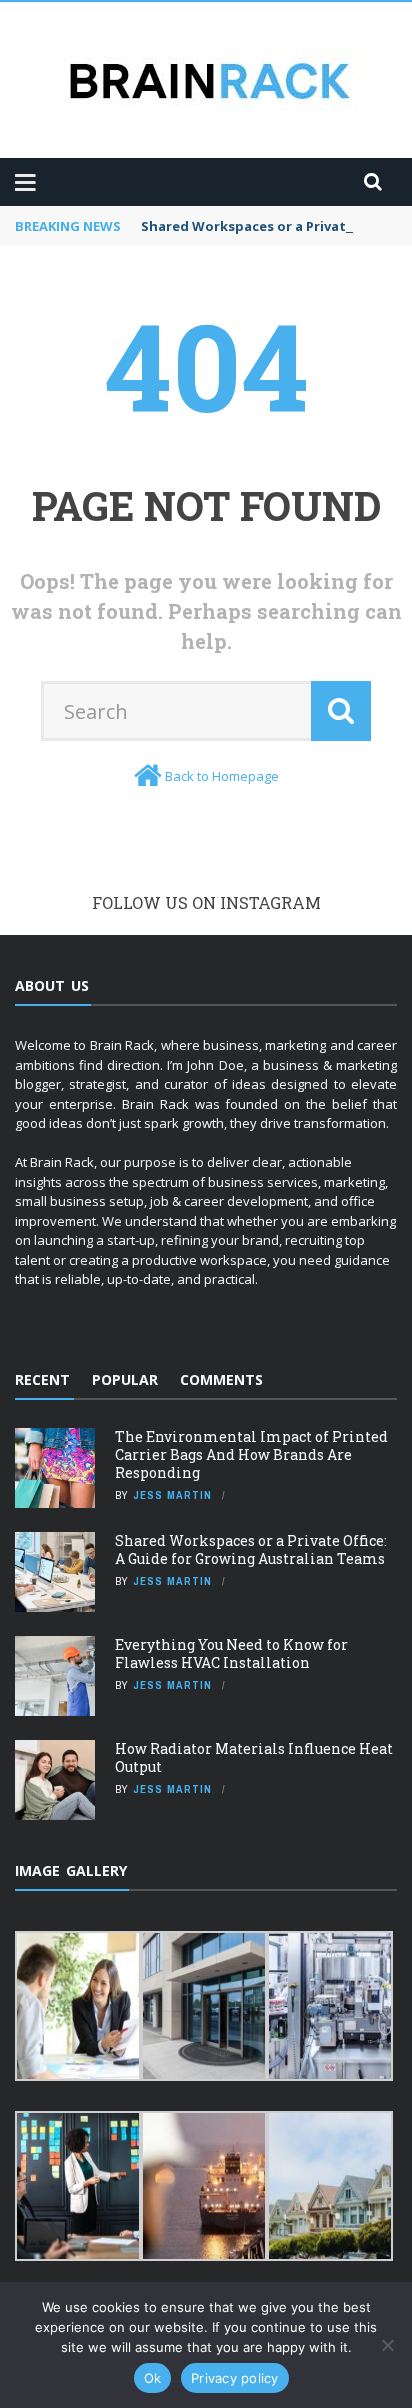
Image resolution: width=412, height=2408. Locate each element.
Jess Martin (172, 1495)
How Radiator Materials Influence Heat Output (254, 1757)
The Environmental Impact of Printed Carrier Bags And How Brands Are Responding (251, 1454)
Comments (221, 1379)
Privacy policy (235, 2378)
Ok (153, 2378)
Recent (42, 1379)
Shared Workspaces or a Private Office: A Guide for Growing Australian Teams (251, 1549)
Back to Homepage (222, 776)
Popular (125, 1379)
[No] (387, 2345)
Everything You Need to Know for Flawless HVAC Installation (231, 1653)
